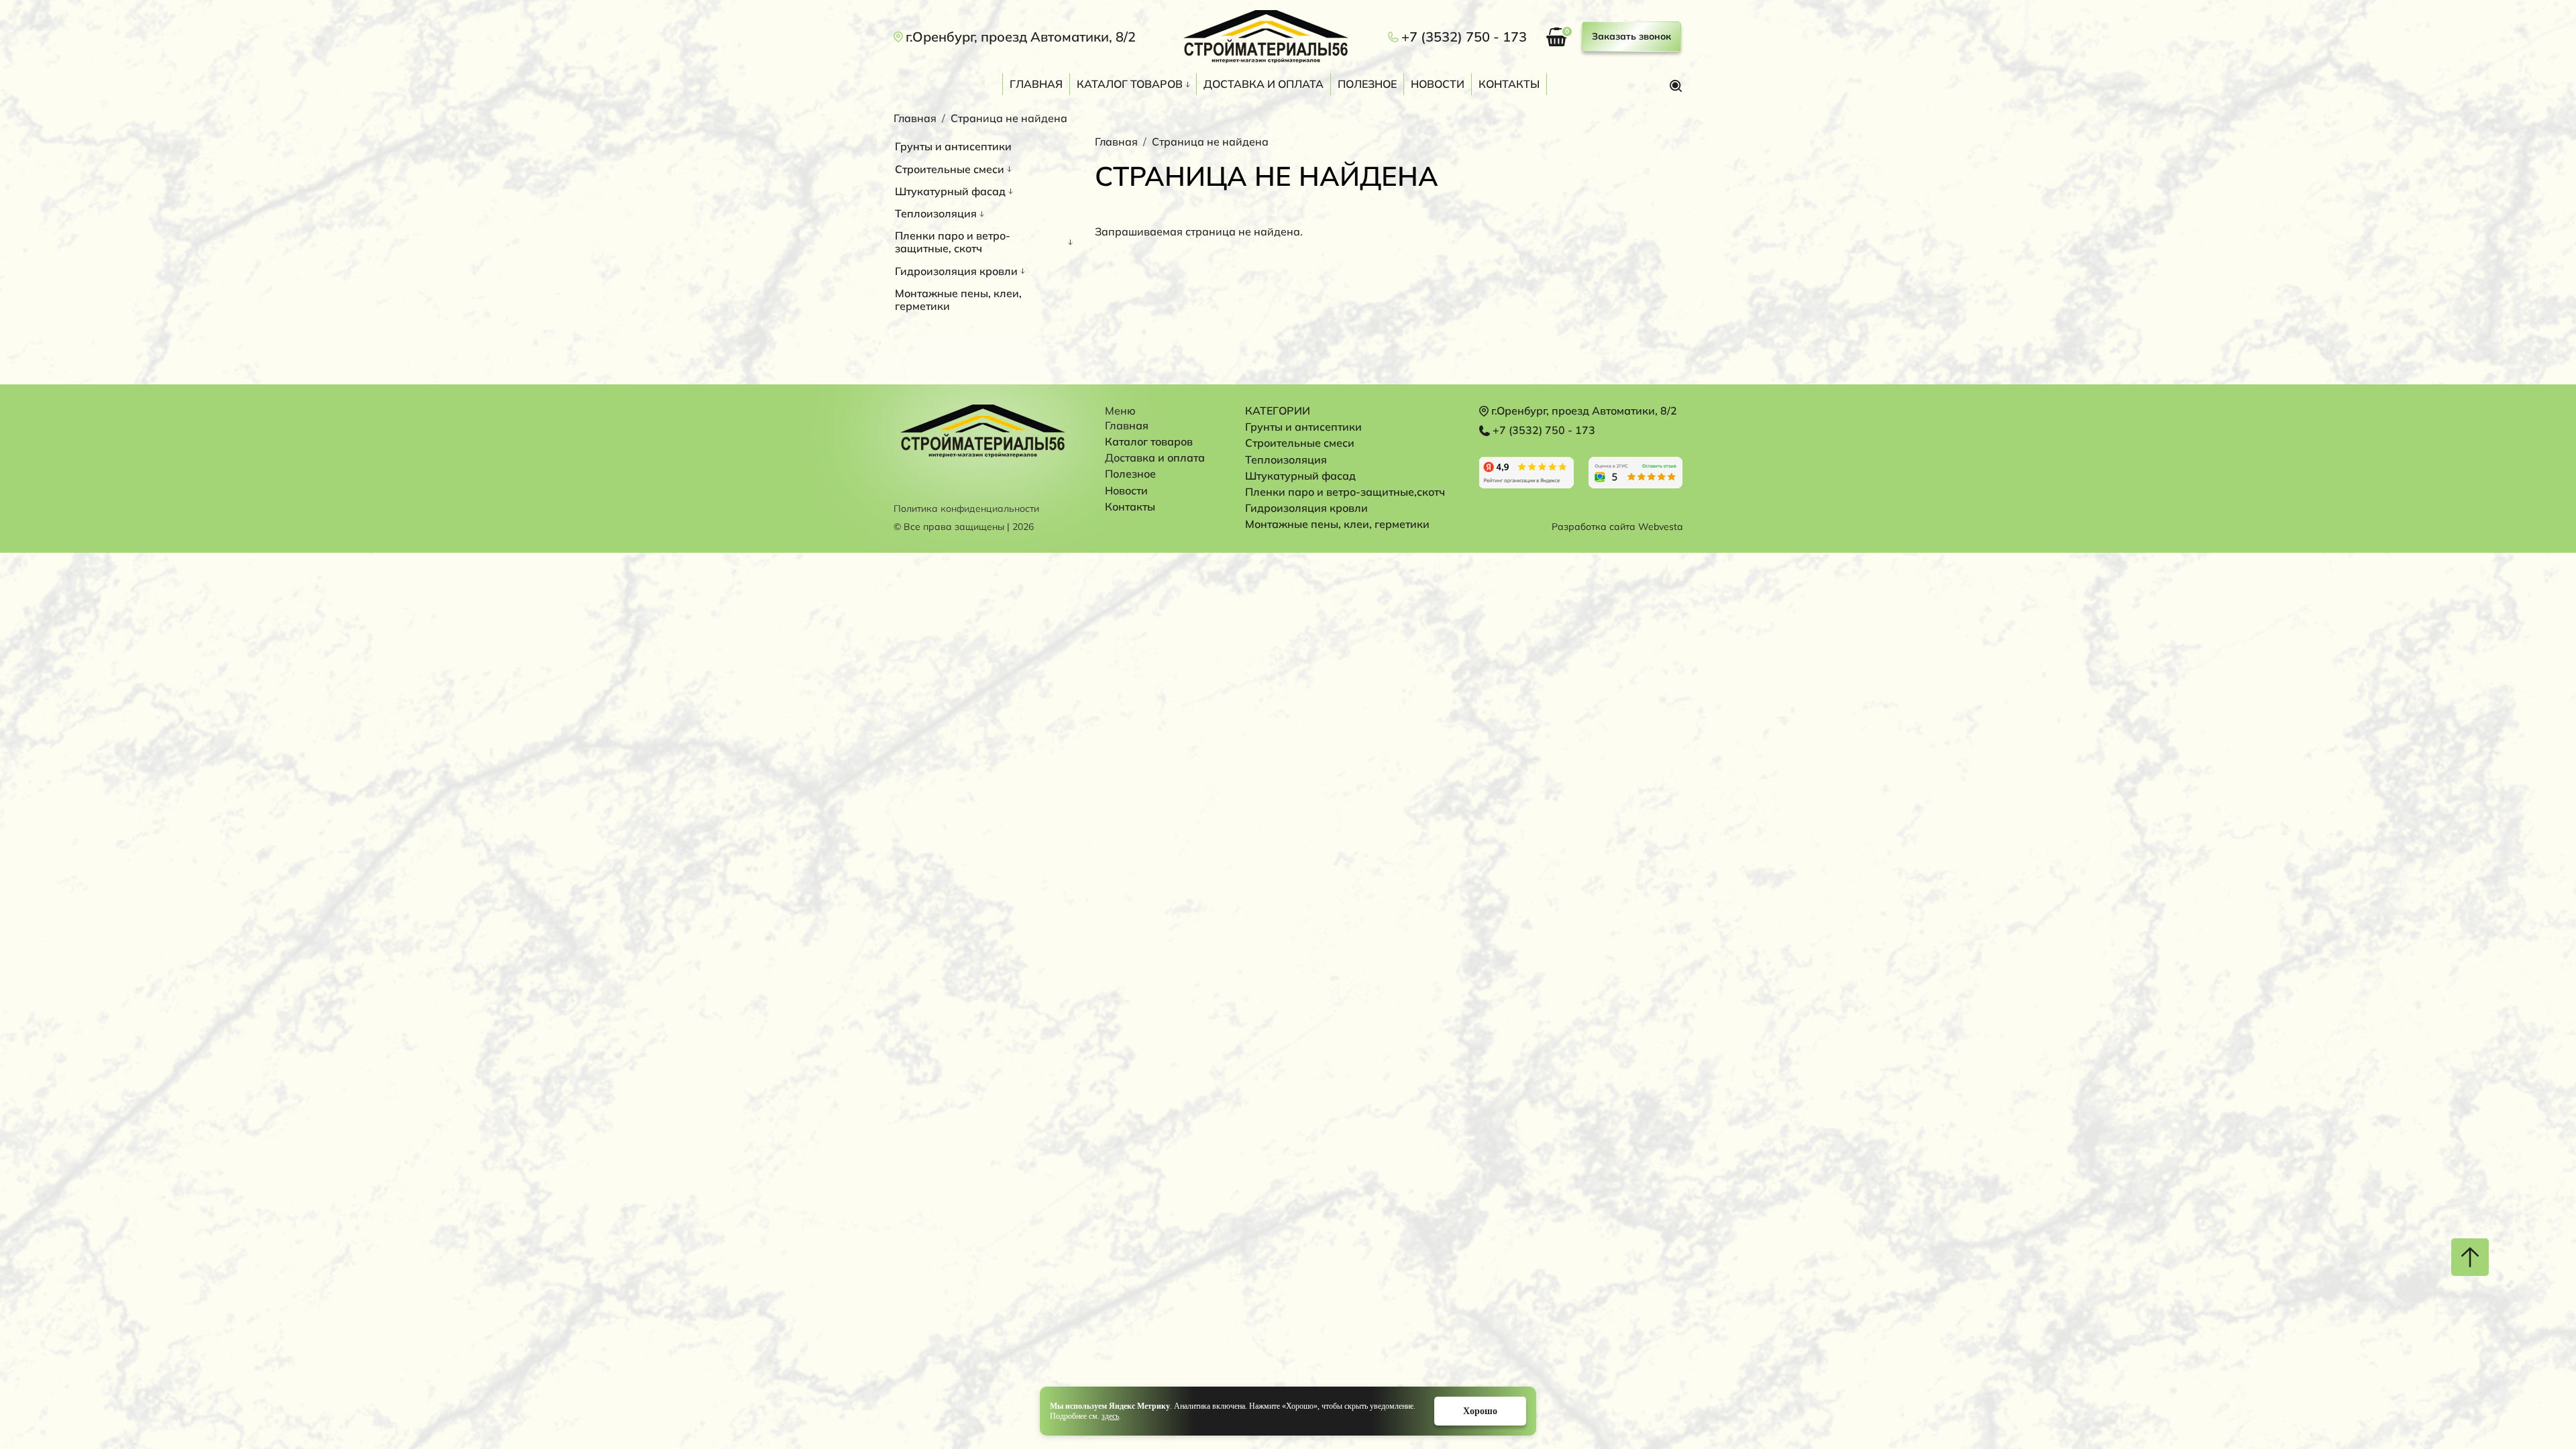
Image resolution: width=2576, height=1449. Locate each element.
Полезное (1367, 84)
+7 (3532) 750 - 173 (1464, 37)
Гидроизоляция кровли (956, 271)
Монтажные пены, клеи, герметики (958, 300)
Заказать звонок (1631, 36)
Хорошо (1480, 1411)
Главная (1036, 84)
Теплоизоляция (936, 213)
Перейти (1526, 473)
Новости (1438, 84)
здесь (1110, 1416)
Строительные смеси (950, 169)
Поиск (1676, 86)
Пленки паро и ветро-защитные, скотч (953, 242)
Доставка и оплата (1264, 84)
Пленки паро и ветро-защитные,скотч (1345, 492)
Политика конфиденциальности (966, 509)
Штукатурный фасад (950, 191)
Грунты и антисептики (953, 146)
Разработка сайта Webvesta (1617, 527)
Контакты (1509, 84)
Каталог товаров (1130, 84)
